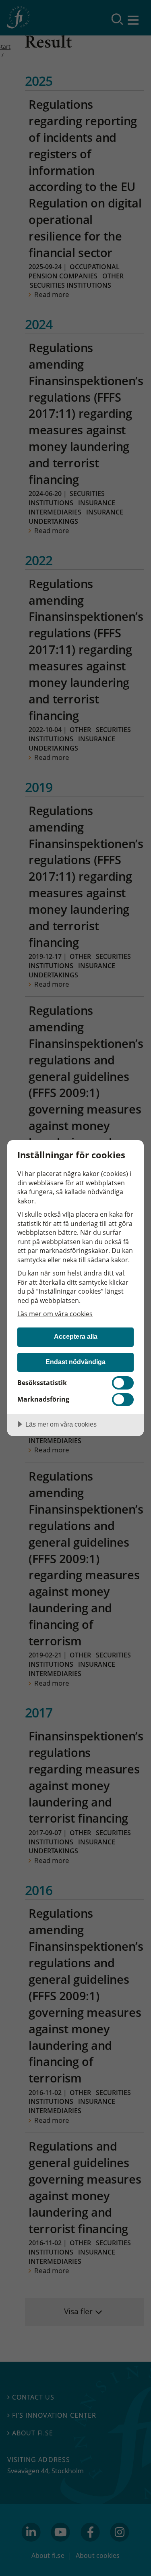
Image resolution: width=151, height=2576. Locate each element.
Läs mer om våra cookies (55, 1314)
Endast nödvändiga (75, 1362)
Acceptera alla (76, 1336)
